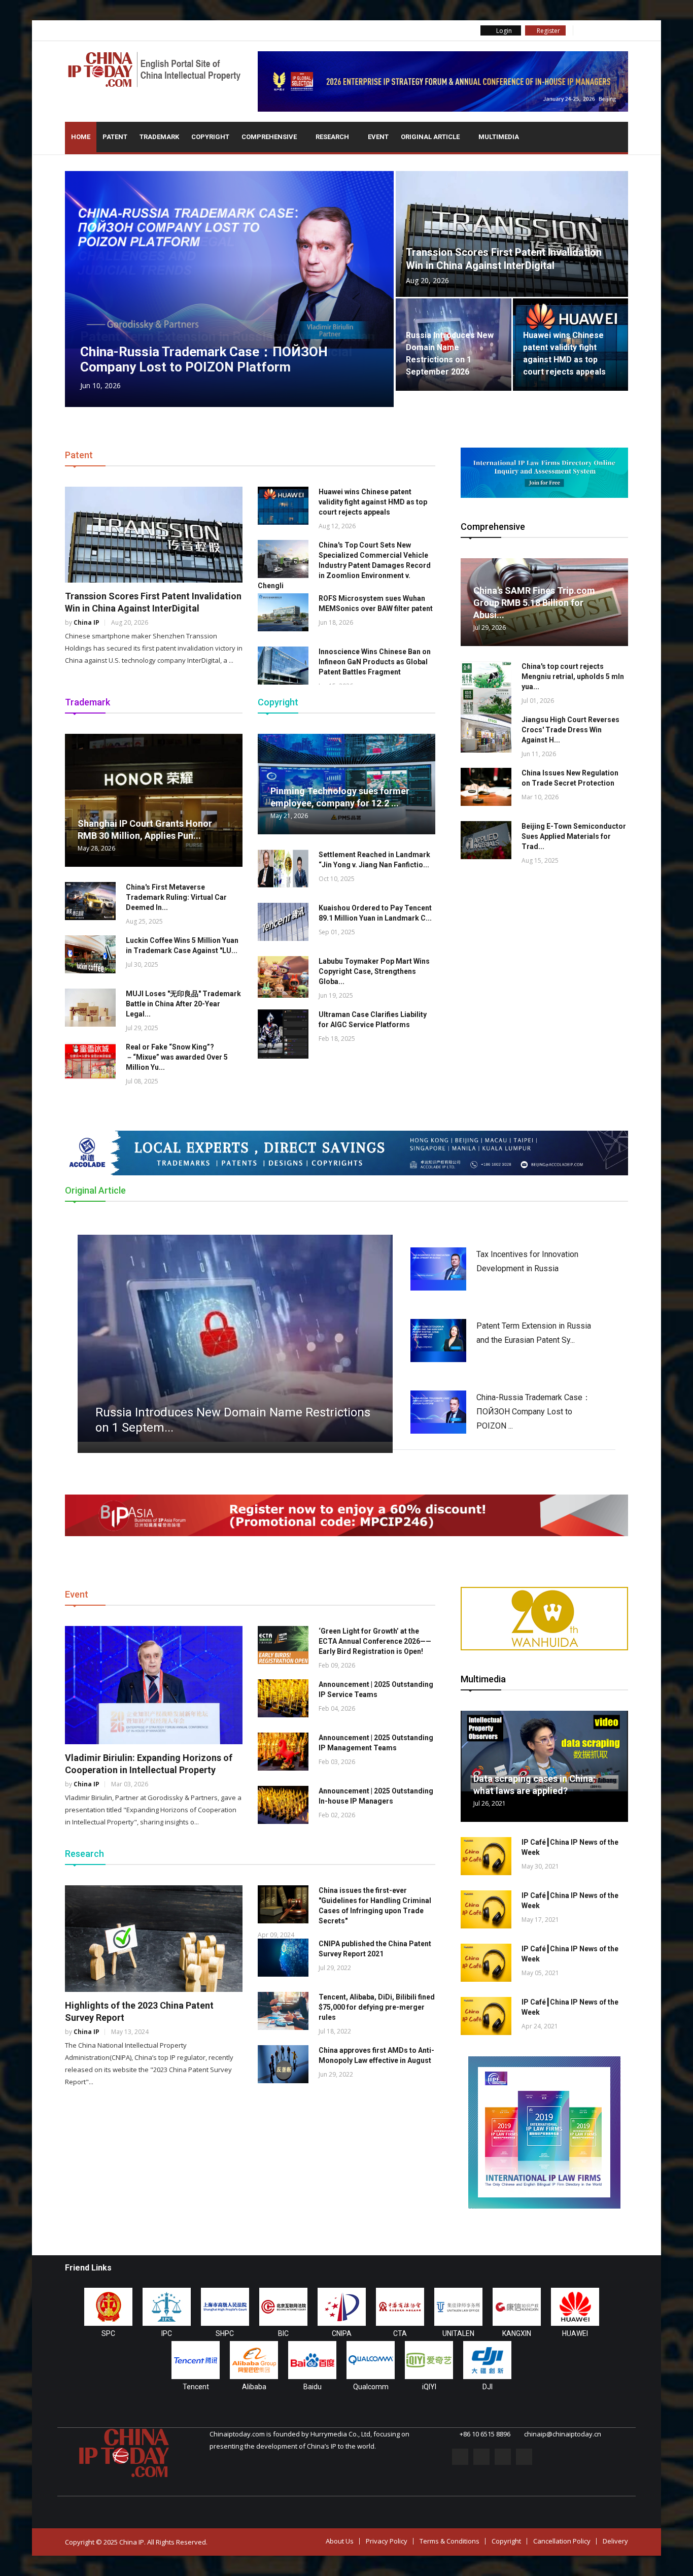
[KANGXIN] (517, 2307)
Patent (115, 137)
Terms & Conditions (449, 2541)
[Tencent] (196, 2360)
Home (81, 137)
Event (378, 137)
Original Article (431, 137)
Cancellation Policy (562, 2541)
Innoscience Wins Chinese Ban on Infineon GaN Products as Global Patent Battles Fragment (375, 662)
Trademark (159, 137)
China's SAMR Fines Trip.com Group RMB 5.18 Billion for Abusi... (534, 603)
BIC (283, 2333)
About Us (340, 2541)
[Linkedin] (608, 30)
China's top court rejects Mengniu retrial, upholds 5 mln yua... (573, 676)
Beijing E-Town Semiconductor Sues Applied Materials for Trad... (574, 836)
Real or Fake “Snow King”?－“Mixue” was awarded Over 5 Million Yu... (177, 1057)
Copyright (210, 137)
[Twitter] (595, 30)
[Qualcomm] (371, 2360)
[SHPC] (225, 2307)
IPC (167, 2333)
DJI (488, 2387)
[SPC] (108, 2307)
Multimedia (499, 137)
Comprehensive (270, 137)
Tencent (196, 2387)
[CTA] (400, 2307)
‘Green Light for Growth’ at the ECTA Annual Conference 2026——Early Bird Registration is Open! (375, 1641)
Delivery (615, 2541)
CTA (400, 2333)
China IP (86, 622)
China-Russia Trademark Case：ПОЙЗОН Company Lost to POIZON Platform (204, 359)
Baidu (313, 2387)
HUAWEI (575, 2333)
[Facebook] (581, 30)
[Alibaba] (254, 2360)
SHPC (225, 2333)
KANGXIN (517, 2333)
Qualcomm (371, 2387)
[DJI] (487, 2360)
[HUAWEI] (575, 2307)
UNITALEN (458, 2333)
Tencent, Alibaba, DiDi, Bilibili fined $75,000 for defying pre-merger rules (377, 2007)
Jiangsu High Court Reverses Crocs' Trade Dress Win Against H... (570, 730)
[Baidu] (312, 2360)
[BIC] (283, 2307)
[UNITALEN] (458, 2307)
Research (333, 137)
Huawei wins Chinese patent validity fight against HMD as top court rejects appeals (373, 502)
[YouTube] (622, 30)
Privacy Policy (387, 2541)
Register (548, 31)
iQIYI (429, 2387)
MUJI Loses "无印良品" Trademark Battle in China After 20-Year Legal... (183, 1004)
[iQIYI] (429, 2360)
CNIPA (342, 2333)
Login (503, 31)
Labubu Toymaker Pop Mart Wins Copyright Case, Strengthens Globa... (374, 971)
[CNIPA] (342, 2307)
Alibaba (254, 2387)
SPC (108, 2333)
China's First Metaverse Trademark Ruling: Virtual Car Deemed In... (176, 897)
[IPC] (167, 2307)
